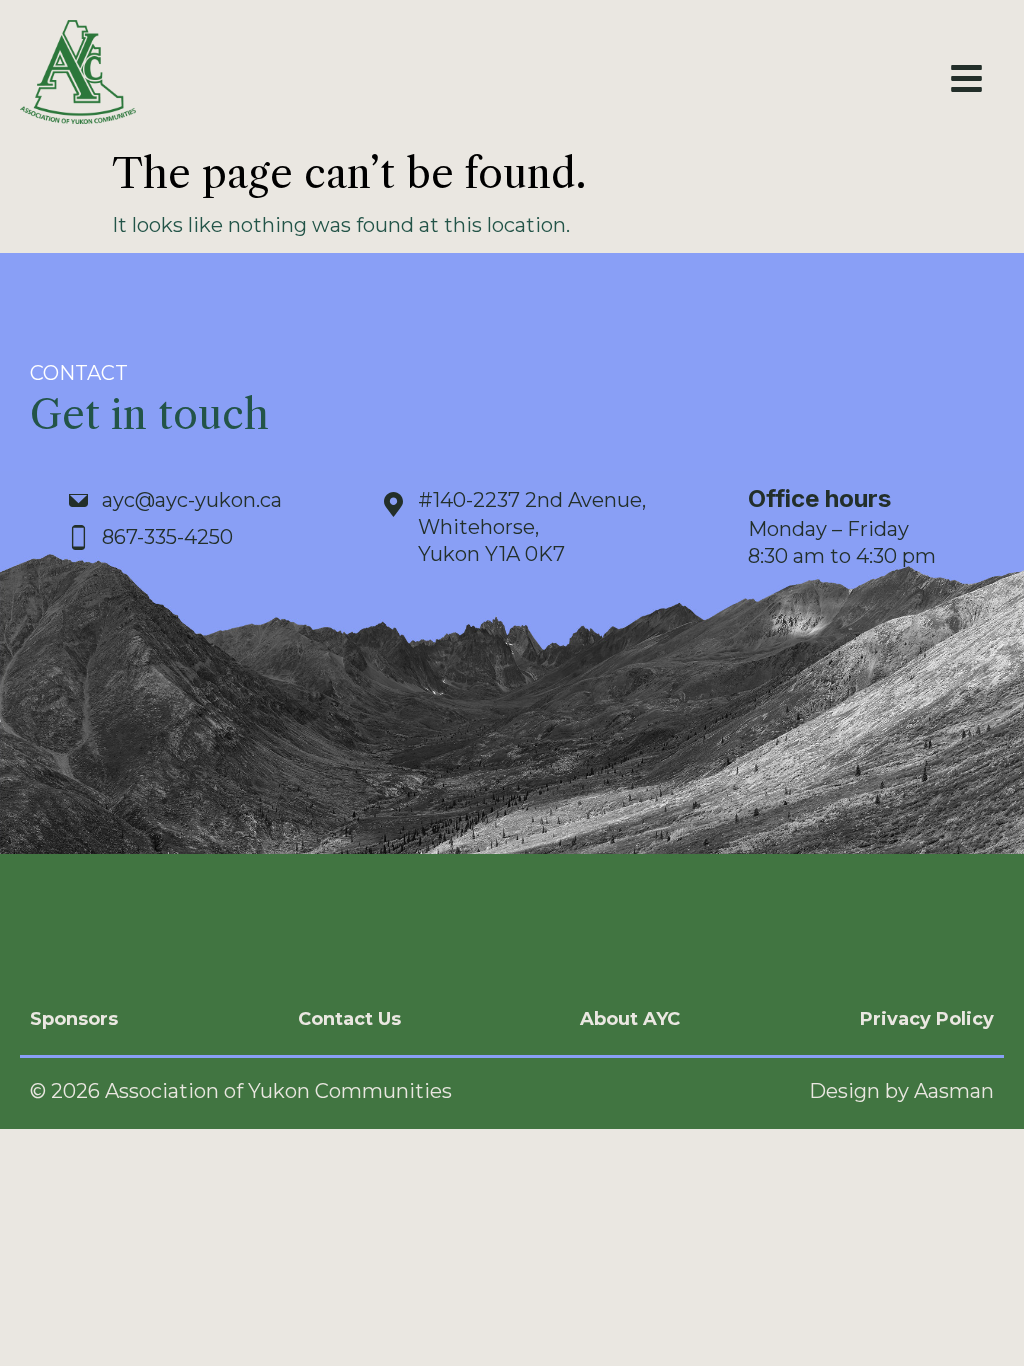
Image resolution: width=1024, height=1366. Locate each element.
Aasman (954, 1091)
